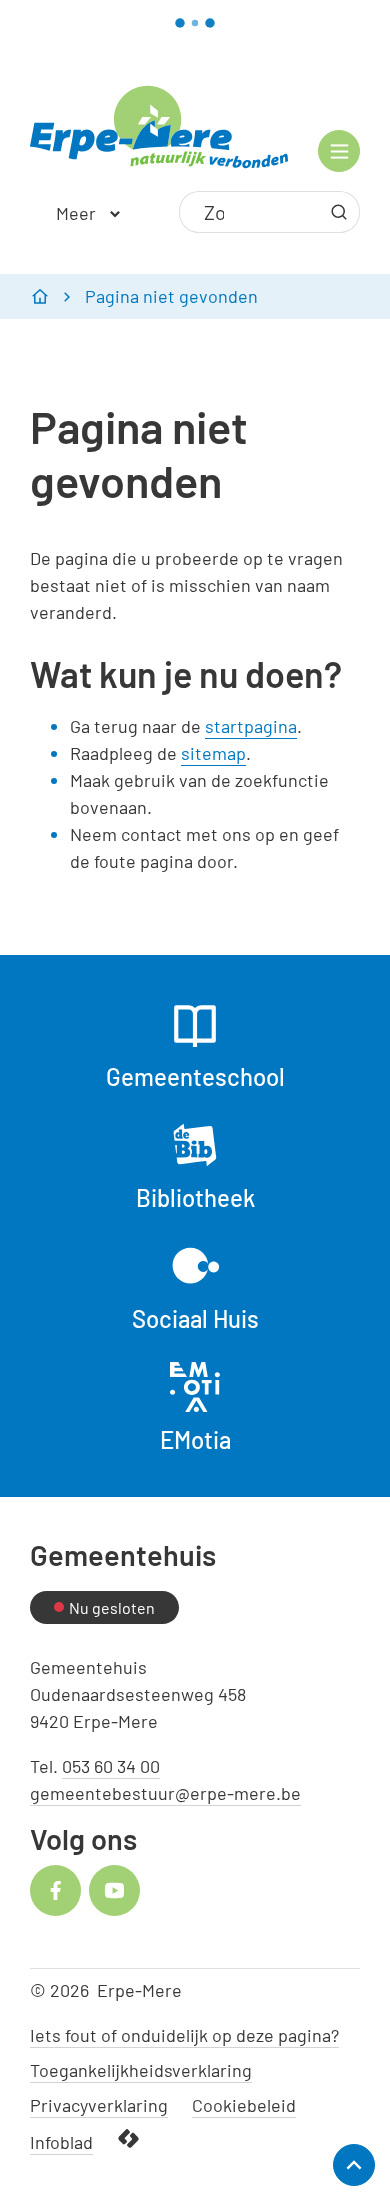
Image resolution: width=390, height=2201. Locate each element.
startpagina (251, 726)
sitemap (213, 753)
